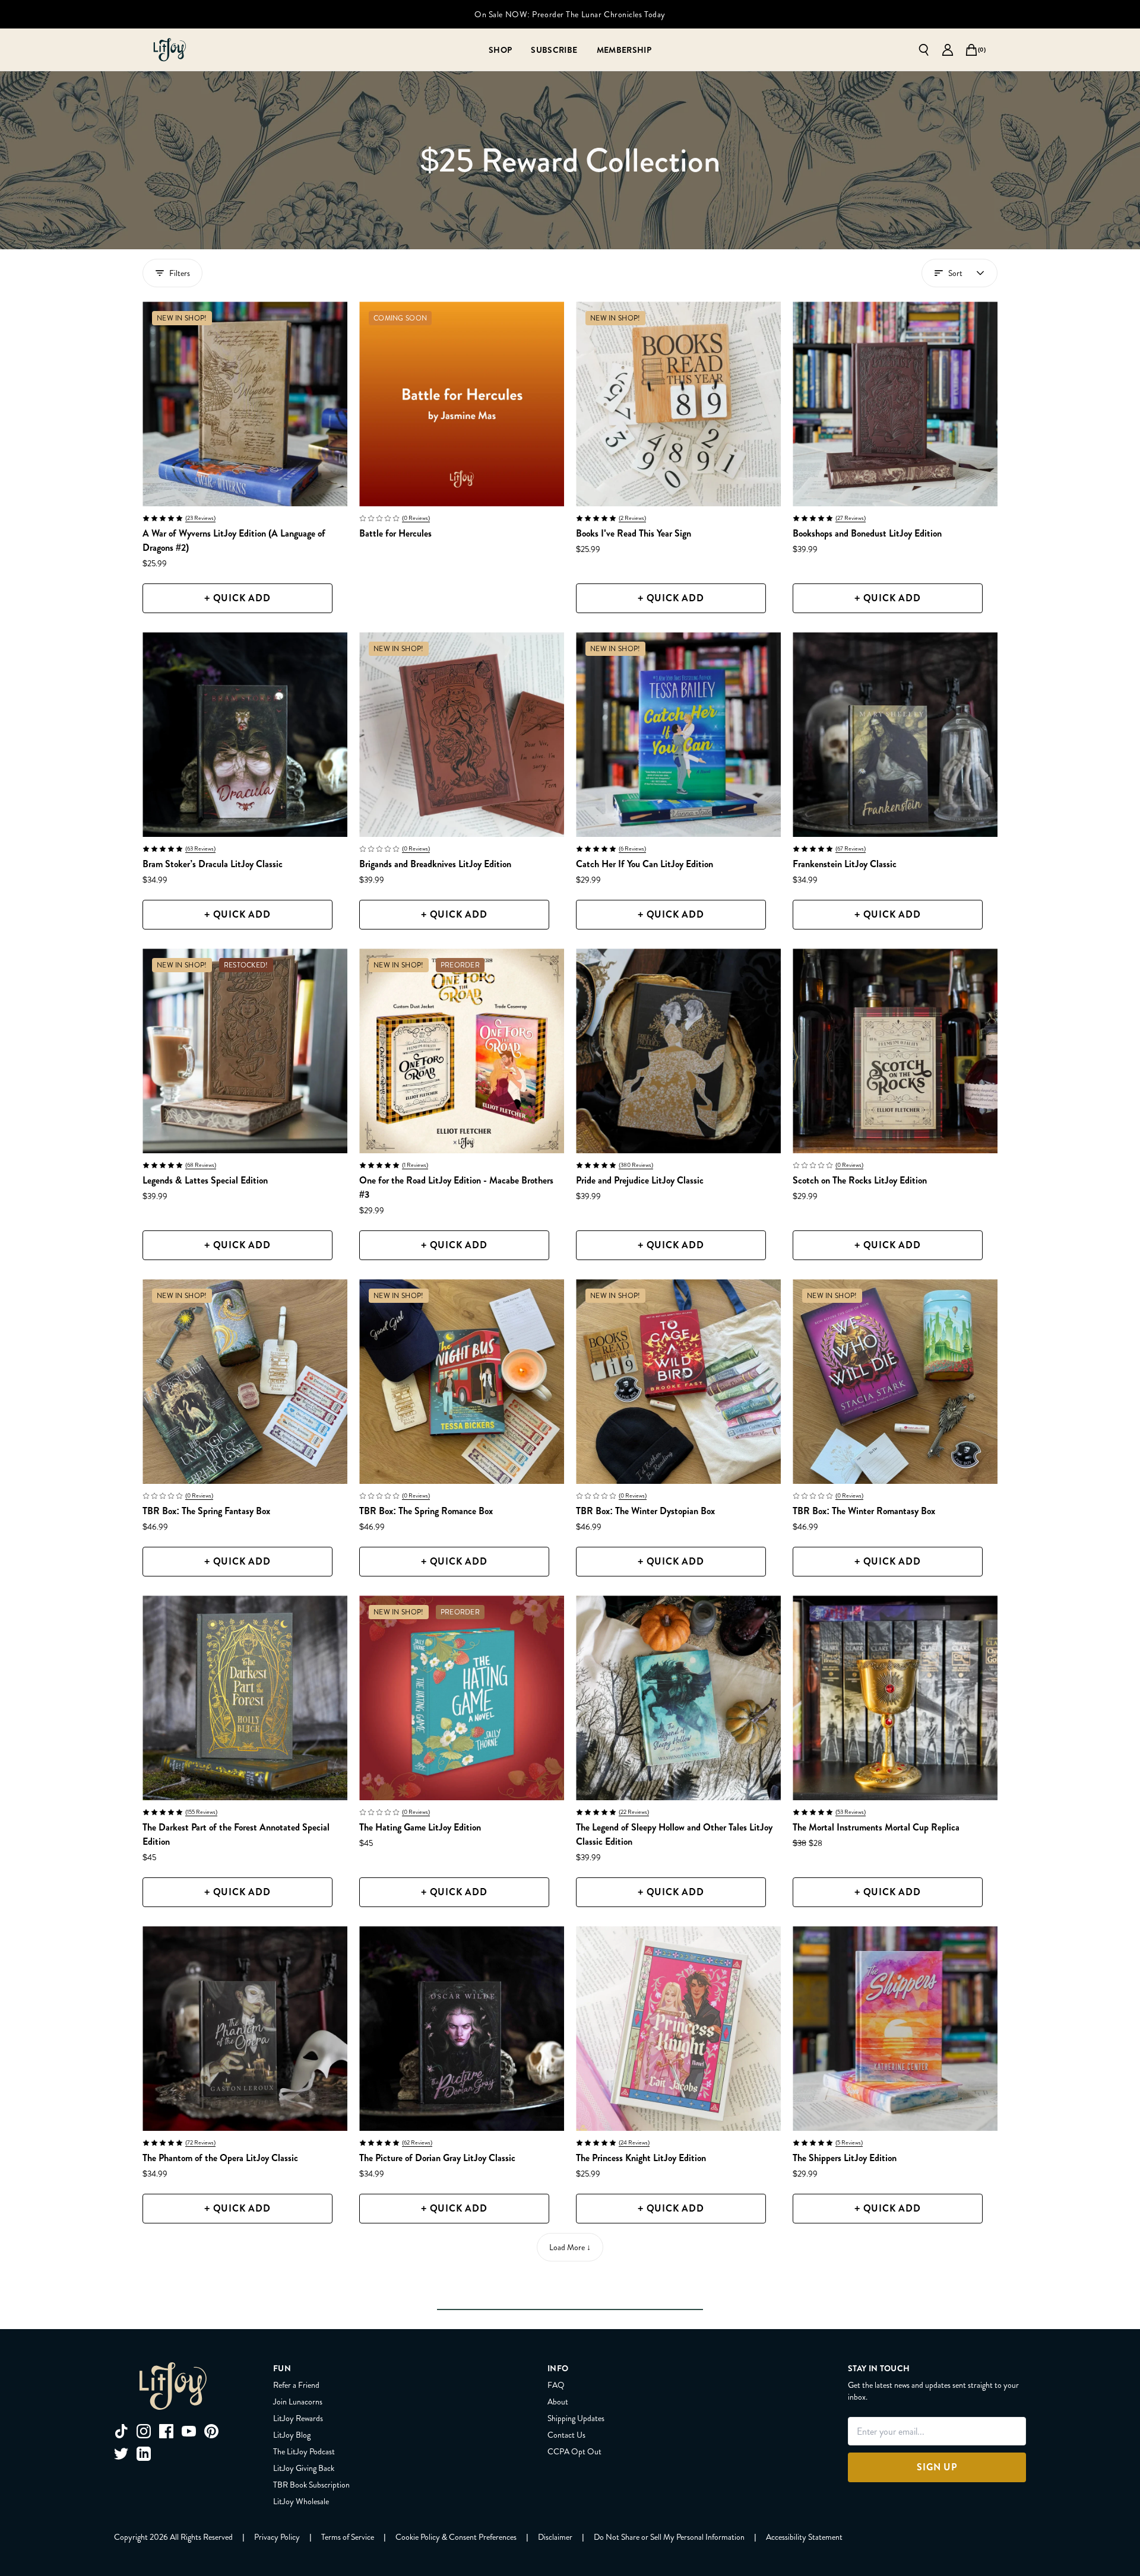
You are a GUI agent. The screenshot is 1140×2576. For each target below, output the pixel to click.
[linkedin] (144, 2454)
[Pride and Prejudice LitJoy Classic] (678, 1051)
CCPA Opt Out (574, 2451)
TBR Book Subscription (311, 2485)
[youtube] (189, 2431)
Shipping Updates (576, 2418)
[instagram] (144, 2431)
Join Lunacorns (298, 2401)
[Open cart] (971, 50)
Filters (180, 273)
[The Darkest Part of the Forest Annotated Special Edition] (245, 1698)
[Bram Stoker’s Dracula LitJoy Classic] (245, 735)
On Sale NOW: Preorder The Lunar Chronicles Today (570, 14)
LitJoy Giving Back (304, 2468)
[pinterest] (211, 2431)
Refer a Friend (296, 2385)
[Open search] (924, 50)
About (558, 2401)
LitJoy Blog (292, 2435)
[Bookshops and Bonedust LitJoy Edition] (895, 404)
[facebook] (166, 2431)
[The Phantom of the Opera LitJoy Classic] (245, 2028)
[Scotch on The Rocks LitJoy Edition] (895, 1051)
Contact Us (566, 2435)
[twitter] (121, 2454)
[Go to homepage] (170, 50)
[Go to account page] (948, 50)
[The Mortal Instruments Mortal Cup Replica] (895, 1698)
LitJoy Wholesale (301, 2501)
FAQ (556, 2385)
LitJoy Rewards (298, 2418)
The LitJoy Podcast (304, 2451)
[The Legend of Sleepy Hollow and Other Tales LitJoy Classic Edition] (678, 1698)
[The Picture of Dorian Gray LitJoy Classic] (462, 2028)
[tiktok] (121, 2431)
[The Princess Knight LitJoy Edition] (678, 2028)
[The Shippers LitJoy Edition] (895, 2028)
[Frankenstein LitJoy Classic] (895, 735)
